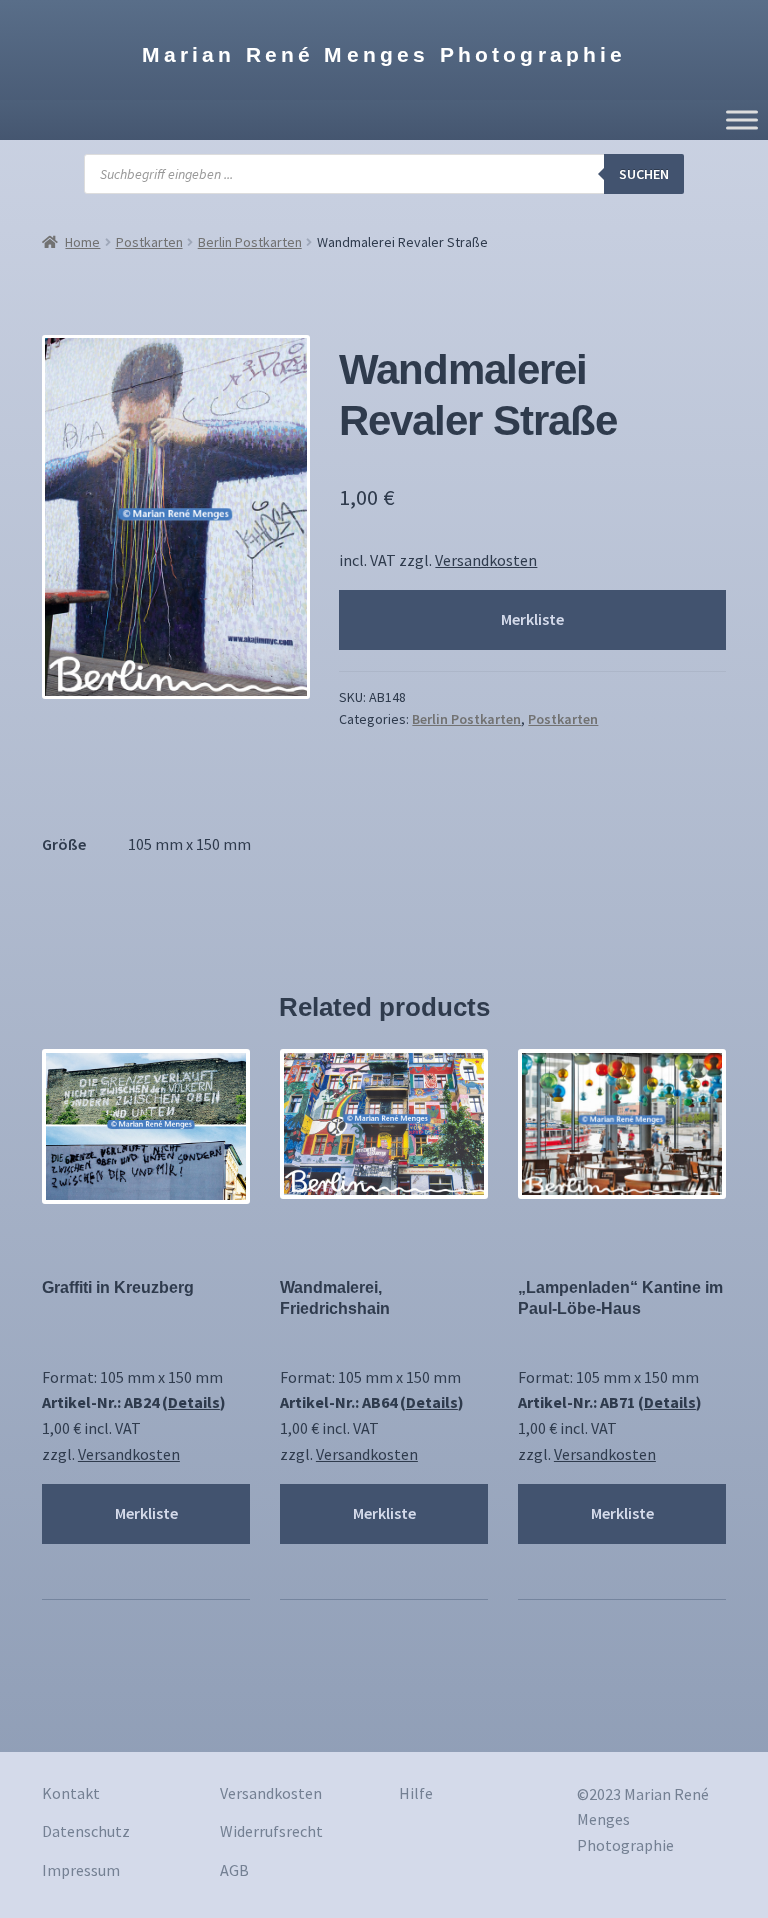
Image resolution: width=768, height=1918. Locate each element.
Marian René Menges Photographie (384, 54)
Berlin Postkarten (250, 242)
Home (82, 242)
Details (194, 1402)
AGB (234, 1870)
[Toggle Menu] (742, 120)
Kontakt (71, 1793)
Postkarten (149, 242)
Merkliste (532, 619)
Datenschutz (86, 1831)
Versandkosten (486, 560)
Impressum (81, 1870)
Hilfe (416, 1793)
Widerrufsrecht (271, 1831)
